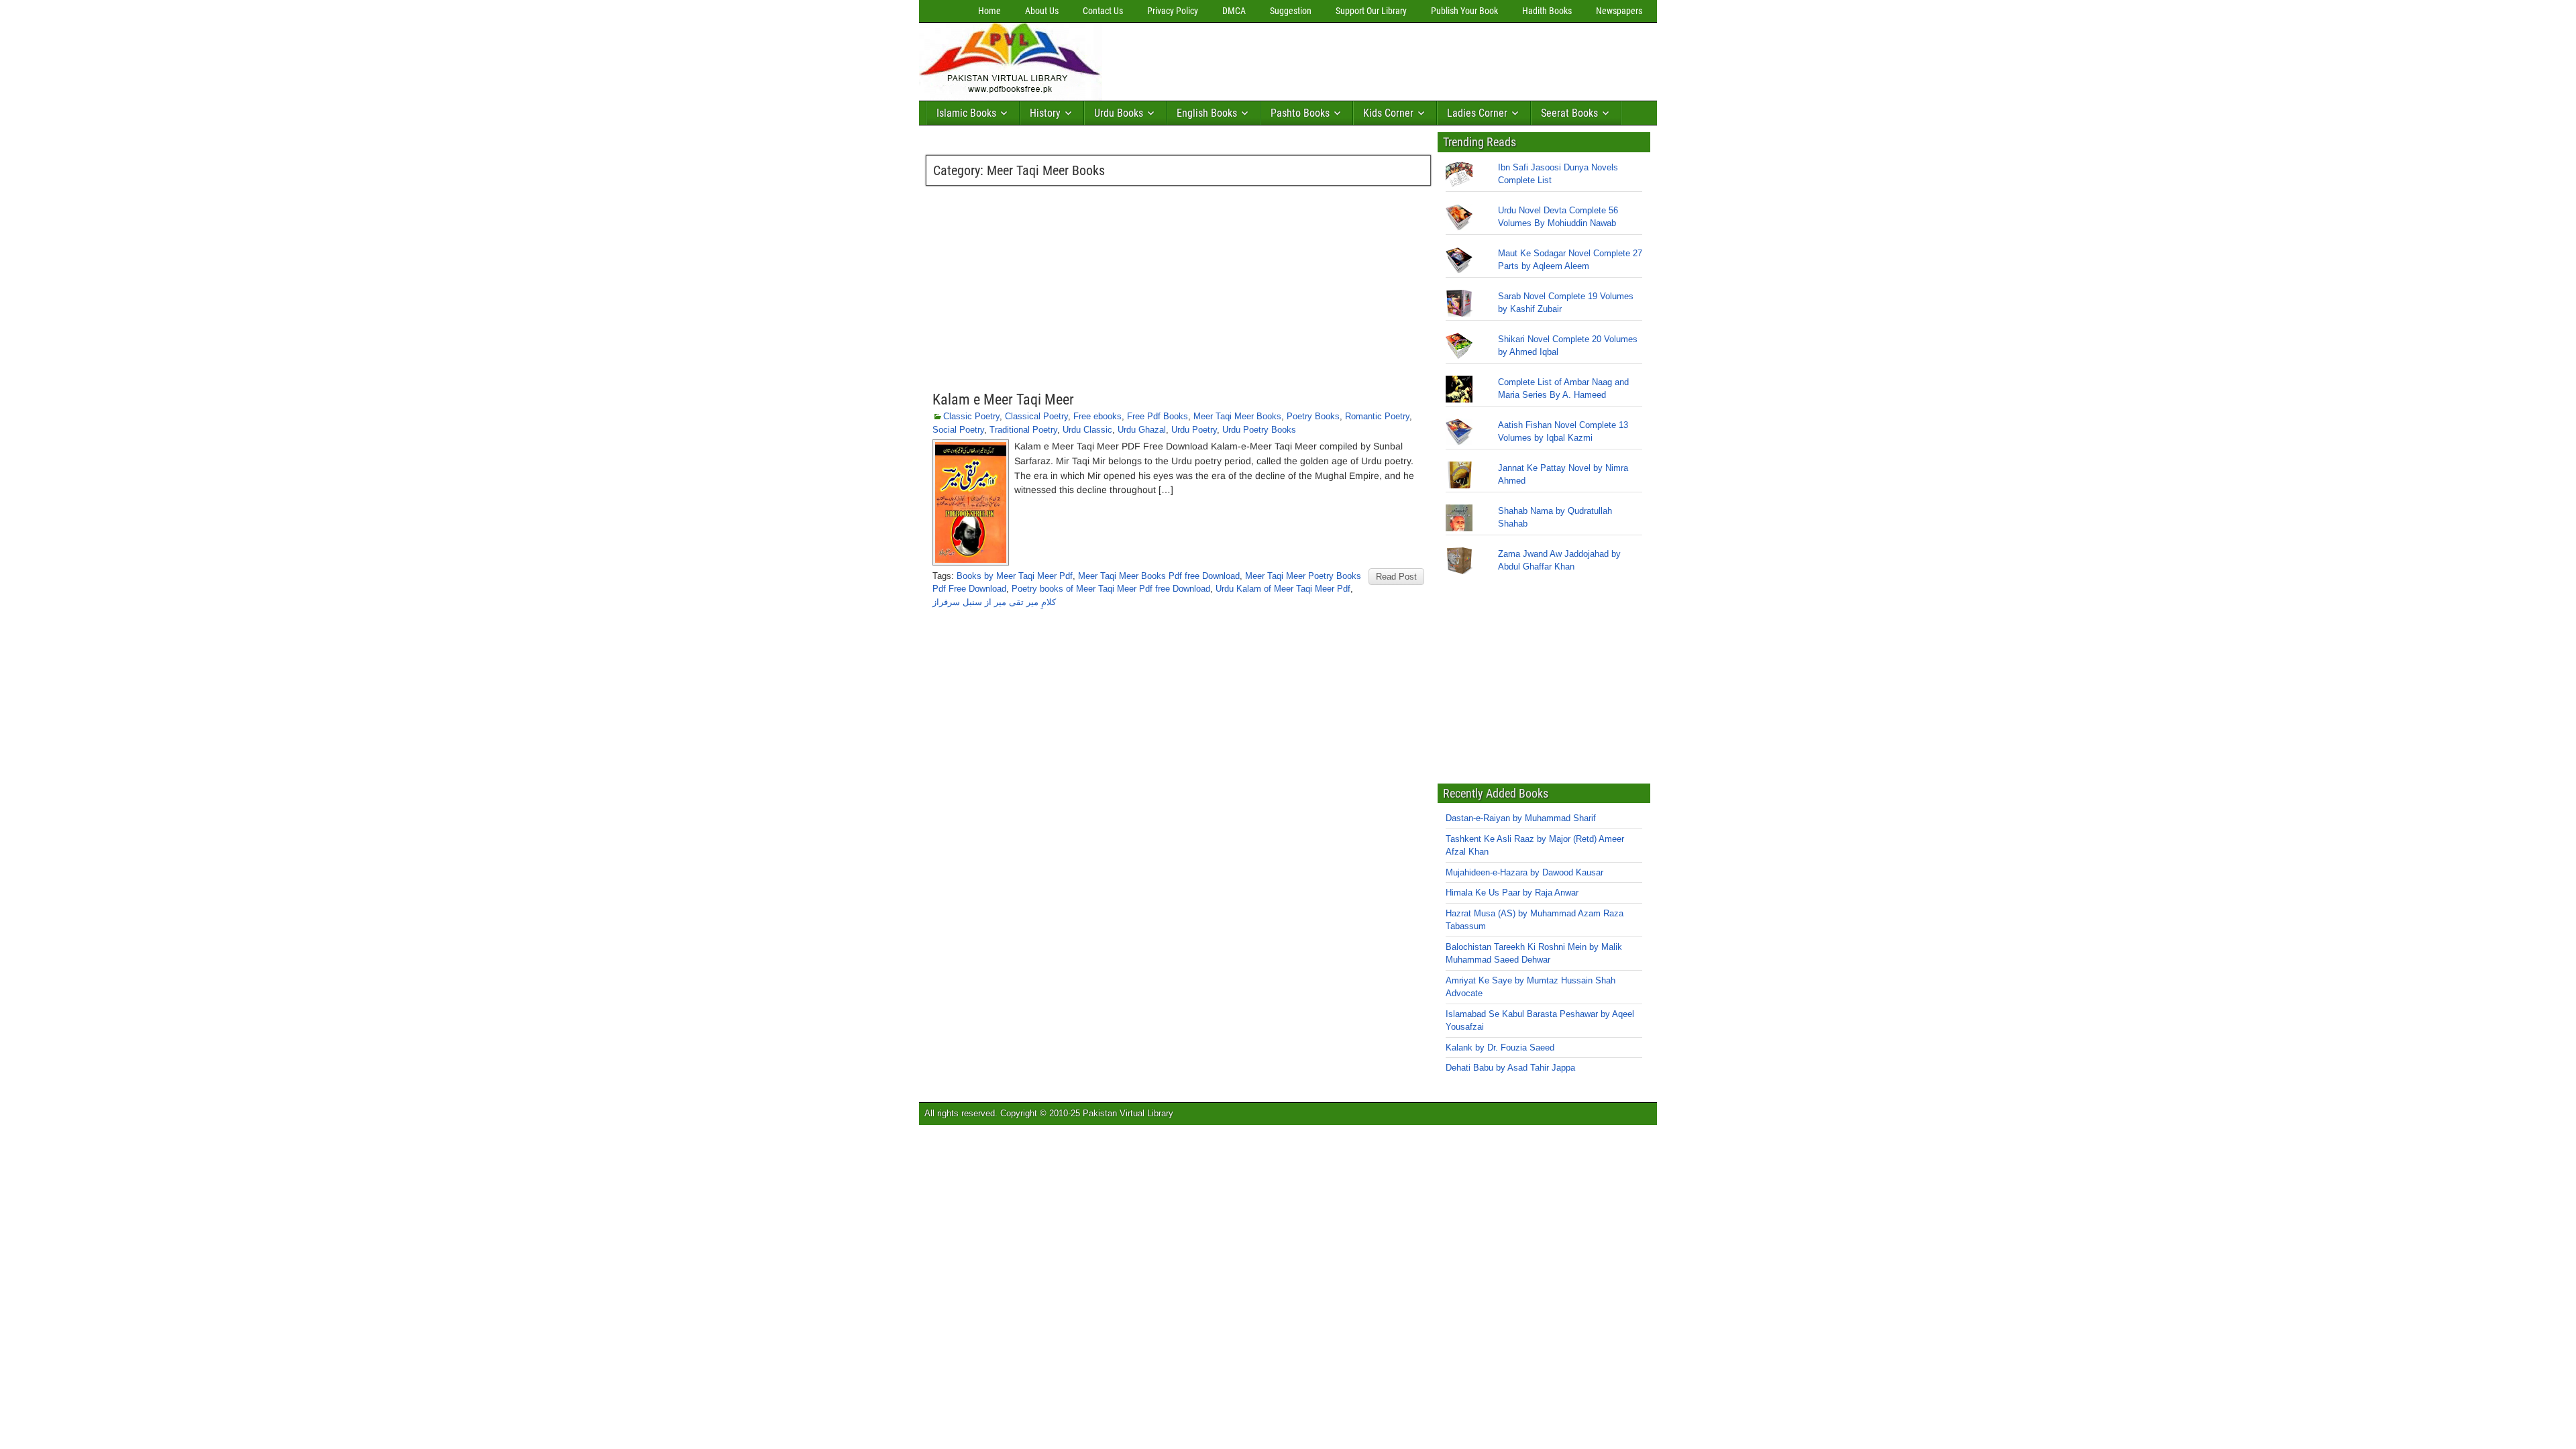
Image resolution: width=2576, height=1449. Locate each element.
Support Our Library (1371, 11)
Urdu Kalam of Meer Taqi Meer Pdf (1283, 589)
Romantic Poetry (1377, 416)
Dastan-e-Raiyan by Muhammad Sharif (1521, 818)
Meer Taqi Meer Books (1237, 416)
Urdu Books (1119, 113)
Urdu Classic (1087, 430)
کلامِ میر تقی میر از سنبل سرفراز (994, 602)
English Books (1207, 113)
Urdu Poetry (1194, 430)
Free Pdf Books (1158, 416)
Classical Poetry (1036, 416)
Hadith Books (1547, 11)
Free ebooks (1097, 416)
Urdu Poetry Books (1259, 430)
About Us (1042, 11)
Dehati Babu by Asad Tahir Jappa (1510, 1068)
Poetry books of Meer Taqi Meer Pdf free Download (1111, 589)
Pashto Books (1300, 113)
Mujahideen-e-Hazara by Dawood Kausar (1524, 872)
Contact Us (1103, 11)
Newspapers (1619, 11)
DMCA (1234, 11)
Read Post (1396, 577)
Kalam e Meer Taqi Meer (1003, 399)
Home (989, 11)
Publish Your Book (1464, 11)
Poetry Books (1313, 416)
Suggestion (1291, 11)
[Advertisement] (1352, 58)
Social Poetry (958, 430)
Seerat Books (1569, 113)
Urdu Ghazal (1142, 430)
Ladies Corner (1477, 113)
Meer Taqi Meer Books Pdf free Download (1159, 576)
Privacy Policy (1173, 11)
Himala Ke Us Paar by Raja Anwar (1512, 893)
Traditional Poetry (1023, 430)
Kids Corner (1388, 113)
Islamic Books (966, 113)
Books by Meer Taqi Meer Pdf (1015, 576)
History (1045, 113)
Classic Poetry (971, 416)
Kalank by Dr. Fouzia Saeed (1500, 1048)
